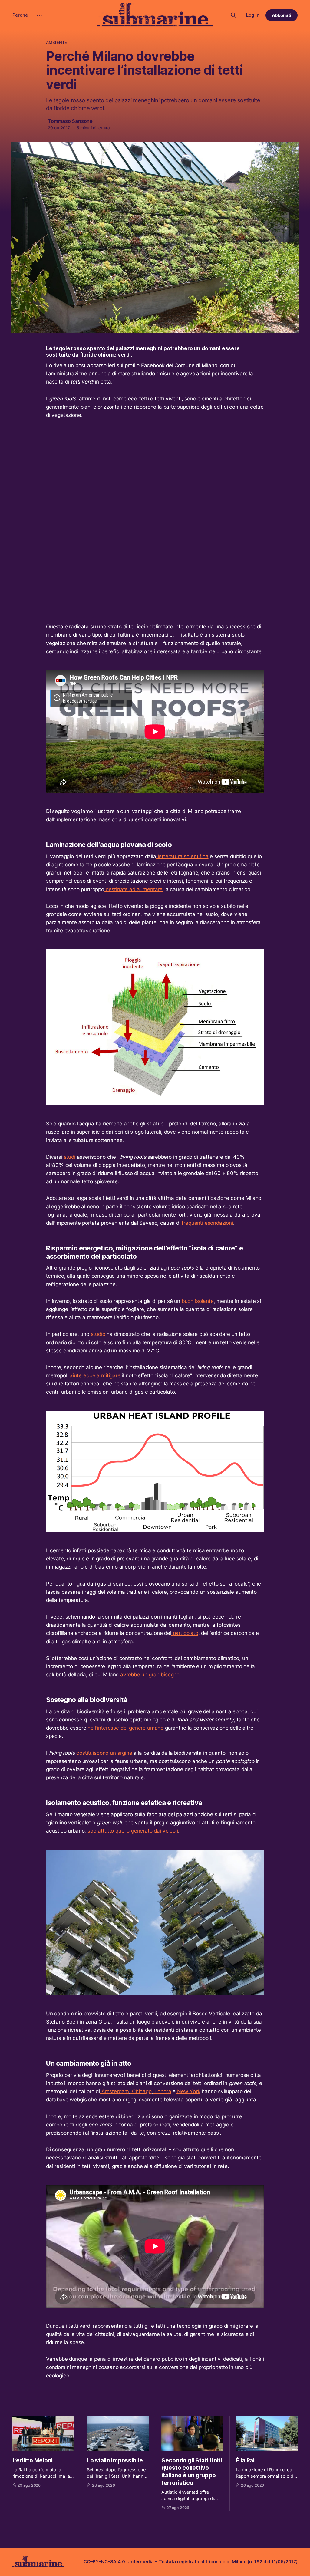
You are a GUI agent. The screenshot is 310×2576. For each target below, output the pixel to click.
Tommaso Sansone (70, 121)
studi (70, 1157)
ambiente (56, 42)
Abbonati (282, 15)
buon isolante (197, 1301)
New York (188, 2091)
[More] (39, 15)
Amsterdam (114, 2091)
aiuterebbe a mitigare (94, 1375)
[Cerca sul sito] (233, 15)
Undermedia (140, 2562)
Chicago (141, 2091)
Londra (162, 2091)
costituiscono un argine (104, 1753)
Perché (20, 15)
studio (97, 1334)
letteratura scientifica (182, 856)
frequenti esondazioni (207, 1223)
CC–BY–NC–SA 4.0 (104, 2562)
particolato (185, 1633)
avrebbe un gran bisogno (149, 1675)
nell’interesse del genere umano (125, 1728)
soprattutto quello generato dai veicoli (133, 1831)
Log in (253, 15)
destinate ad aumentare (133, 889)
